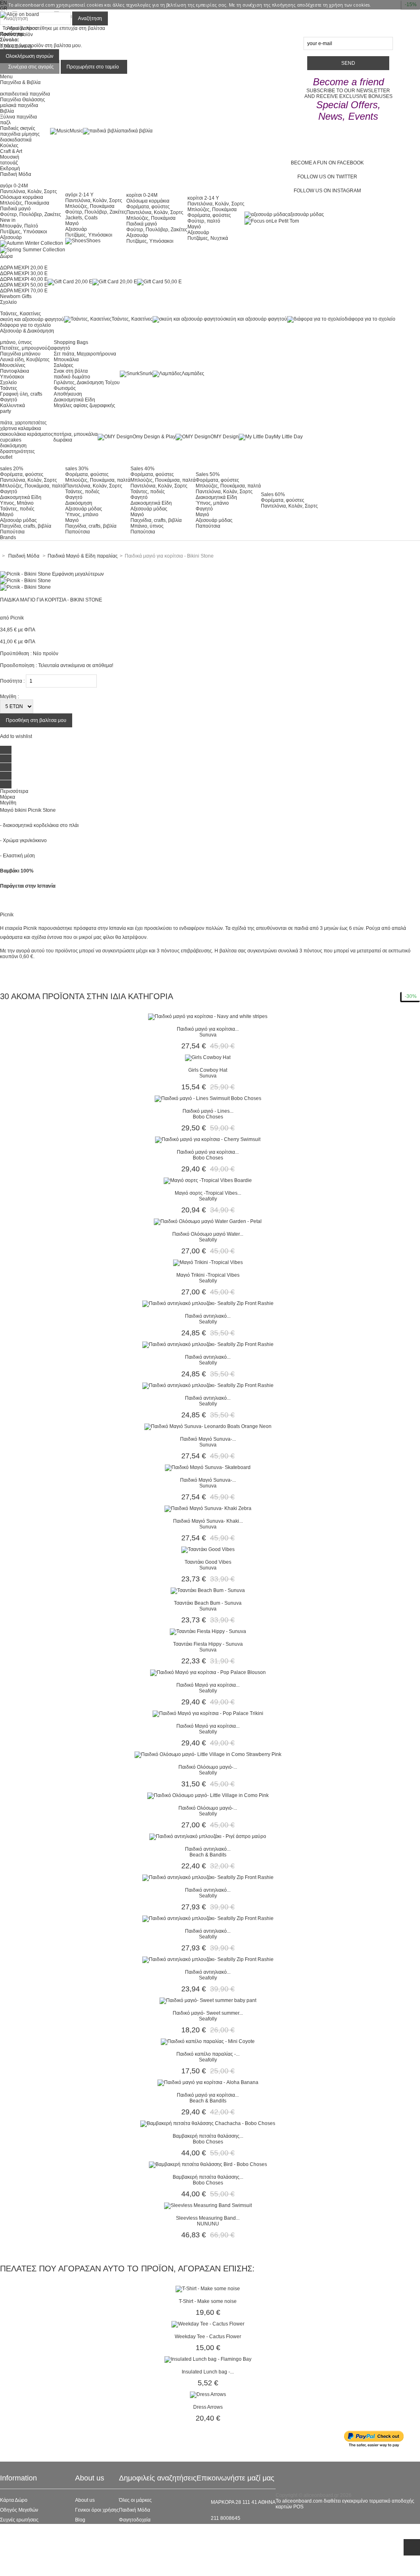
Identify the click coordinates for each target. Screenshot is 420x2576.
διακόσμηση (13, 446)
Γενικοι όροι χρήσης (97, 2510)
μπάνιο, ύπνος (16, 342)
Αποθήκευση (68, 394)
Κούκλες (9, 146)
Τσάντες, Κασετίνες (21, 314)
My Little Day (288, 437)
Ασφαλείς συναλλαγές (24, 2530)
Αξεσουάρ (11, 237)
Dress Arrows (208, 2407)
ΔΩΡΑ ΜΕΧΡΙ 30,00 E (24, 273)
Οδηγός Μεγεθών (19, 2510)
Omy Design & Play (154, 437)
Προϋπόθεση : (16, 654)
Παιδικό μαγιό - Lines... (208, 1111)
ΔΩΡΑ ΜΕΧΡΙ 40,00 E (24, 279)
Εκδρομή (10, 169)
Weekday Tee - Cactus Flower (208, 2337)
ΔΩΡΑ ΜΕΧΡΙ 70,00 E (24, 291)
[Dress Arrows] (208, 2394)
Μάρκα (8, 797)
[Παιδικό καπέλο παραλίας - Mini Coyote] (208, 2041)
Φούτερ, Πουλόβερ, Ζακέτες (31, 214)
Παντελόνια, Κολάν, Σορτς (29, 191)
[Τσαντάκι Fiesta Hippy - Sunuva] (208, 1631)
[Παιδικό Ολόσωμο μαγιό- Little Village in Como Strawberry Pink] (208, 1754)
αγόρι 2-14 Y (79, 195)
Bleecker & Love (137, 2540)
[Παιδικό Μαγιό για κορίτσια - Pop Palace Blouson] (208, 1672)
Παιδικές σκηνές (18, 128)
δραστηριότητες (17, 451)
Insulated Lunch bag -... (208, 2372)
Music (76, 131)
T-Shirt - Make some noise (208, 2301)
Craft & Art (11, 151)
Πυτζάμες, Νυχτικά (208, 238)
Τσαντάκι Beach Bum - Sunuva (208, 1603)
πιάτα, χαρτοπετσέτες (23, 423)
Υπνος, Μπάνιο (17, 503)
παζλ (5, 123)
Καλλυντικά (13, 405)
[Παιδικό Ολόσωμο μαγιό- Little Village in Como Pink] (208, 1795)
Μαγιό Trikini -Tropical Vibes (208, 1275)
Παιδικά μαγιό (15, 209)
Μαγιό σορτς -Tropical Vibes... (208, 1193)
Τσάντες (9, 388)
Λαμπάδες (193, 374)
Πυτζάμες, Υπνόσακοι (24, 232)
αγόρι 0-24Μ (14, 186)
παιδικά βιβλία (137, 131)
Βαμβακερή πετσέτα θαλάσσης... (208, 2136)
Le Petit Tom (285, 221)
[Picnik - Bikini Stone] (25, 581)
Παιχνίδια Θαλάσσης (23, 100)
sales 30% (77, 469)
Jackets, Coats (81, 218)
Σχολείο (8, 383)
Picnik (17, 618)
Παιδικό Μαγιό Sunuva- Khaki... (208, 1521)
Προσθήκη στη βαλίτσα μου (36, 720)
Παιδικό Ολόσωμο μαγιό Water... (208, 1234)
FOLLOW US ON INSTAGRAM (327, 191)
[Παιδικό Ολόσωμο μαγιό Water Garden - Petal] (208, 1221)
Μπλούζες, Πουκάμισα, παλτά (33, 486)
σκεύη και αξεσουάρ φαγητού (32, 319)
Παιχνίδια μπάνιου (20, 354)
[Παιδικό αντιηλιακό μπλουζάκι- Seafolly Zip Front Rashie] (208, 1303)
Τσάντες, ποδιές (17, 509)
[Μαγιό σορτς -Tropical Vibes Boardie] (208, 1180)
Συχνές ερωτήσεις (19, 2520)
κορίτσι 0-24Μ (142, 195)
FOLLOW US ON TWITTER (327, 177)
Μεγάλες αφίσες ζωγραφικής (84, 405)
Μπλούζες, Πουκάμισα (25, 203)
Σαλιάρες (64, 365)
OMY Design (225, 437)
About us (85, 2500)
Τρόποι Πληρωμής (21, 2559)
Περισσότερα (14, 791)
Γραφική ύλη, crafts (21, 394)
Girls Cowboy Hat (208, 1070)
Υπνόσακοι (12, 377)
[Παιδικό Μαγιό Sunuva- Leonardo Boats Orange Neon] (208, 1426)
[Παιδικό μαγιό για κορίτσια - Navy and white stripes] (208, 1016)
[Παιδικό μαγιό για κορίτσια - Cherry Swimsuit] (208, 1139)
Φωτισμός (65, 388)
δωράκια (63, 440)
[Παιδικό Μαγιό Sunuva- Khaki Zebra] (208, 1508)
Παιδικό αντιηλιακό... (208, 1316)
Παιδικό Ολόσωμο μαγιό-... (208, 1767)
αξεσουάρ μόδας (306, 214)
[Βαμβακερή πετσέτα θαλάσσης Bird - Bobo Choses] (208, 2164)
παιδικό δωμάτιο (72, 377)
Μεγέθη (8, 803)
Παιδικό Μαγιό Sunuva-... (208, 1439)
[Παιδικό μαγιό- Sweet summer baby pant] (208, 2000)
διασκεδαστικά (16, 140)
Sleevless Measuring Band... (208, 2218)
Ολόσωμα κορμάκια (22, 197)
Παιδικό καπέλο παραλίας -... (208, 2054)
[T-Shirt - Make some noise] (208, 2289)
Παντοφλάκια (15, 371)
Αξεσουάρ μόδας (18, 520)
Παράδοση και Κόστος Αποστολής (38, 2540)
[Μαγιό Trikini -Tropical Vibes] (208, 1262)
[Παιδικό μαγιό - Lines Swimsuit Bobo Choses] (208, 1098)
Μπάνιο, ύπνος (147, 526)
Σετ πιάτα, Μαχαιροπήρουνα (85, 354)
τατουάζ (9, 163)
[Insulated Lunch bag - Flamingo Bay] (208, 2359)
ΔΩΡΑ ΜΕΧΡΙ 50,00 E (24, 285)
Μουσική (10, 157)
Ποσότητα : (12, 681)
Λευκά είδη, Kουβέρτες (25, 360)
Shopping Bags (71, 342)
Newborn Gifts (16, 296)
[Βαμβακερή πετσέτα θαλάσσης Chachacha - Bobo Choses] (208, 2123)
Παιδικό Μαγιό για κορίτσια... (208, 1685)
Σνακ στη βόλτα (71, 371)
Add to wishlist (16, 736)
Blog (80, 2520)
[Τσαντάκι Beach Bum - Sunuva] (208, 1590)
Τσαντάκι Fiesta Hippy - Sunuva (208, 1644)
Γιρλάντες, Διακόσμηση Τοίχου (87, 383)
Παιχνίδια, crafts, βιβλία (26, 526)
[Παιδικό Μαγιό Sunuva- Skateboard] (208, 1467)
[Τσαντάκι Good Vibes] (208, 1549)
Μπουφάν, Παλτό (19, 226)
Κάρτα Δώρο (14, 2500)
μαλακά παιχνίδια (19, 105)
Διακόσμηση (79, 503)
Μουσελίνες (13, 365)
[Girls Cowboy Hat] (208, 1057)
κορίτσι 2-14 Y (203, 198)
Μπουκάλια (66, 360)
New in (8, 220)
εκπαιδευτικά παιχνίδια (25, 94)
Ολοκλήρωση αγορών (30, 56)
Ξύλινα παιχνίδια (18, 117)
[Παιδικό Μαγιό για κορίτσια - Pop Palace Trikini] (208, 1713)
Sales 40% (143, 469)
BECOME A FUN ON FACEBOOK (327, 163)
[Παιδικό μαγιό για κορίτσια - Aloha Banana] (208, 2082)
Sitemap (9, 2569)
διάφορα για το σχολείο (25, 325)
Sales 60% (273, 494)
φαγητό (62, 348)
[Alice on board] (19, 14)
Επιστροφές (13, 2549)
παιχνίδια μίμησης (20, 134)
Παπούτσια (12, 532)
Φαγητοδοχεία (135, 2520)
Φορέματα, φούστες (148, 207)
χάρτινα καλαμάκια (21, 428)
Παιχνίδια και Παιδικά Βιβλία (150, 2549)
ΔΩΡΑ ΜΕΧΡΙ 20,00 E (24, 268)
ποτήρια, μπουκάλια (75, 434)
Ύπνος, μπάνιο (82, 515)
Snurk (146, 374)
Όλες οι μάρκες (135, 2500)
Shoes (93, 241)
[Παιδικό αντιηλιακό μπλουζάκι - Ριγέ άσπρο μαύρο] (208, 1836)
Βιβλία (7, 111)
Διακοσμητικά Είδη (74, 400)
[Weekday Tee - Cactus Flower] (208, 2324)
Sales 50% (208, 474)
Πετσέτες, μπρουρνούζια (27, 348)
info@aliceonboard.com (237, 2532)
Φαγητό (9, 400)
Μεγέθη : (9, 697)
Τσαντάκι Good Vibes (208, 1562)
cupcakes (11, 440)
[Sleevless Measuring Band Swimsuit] (208, 2205)
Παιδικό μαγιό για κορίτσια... (208, 1029)
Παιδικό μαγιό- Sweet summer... (208, 2013)
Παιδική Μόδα (135, 2510)
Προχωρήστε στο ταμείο (93, 67)
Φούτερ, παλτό (204, 221)
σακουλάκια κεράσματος (27, 434)
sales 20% (12, 469)
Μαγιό (72, 223)
